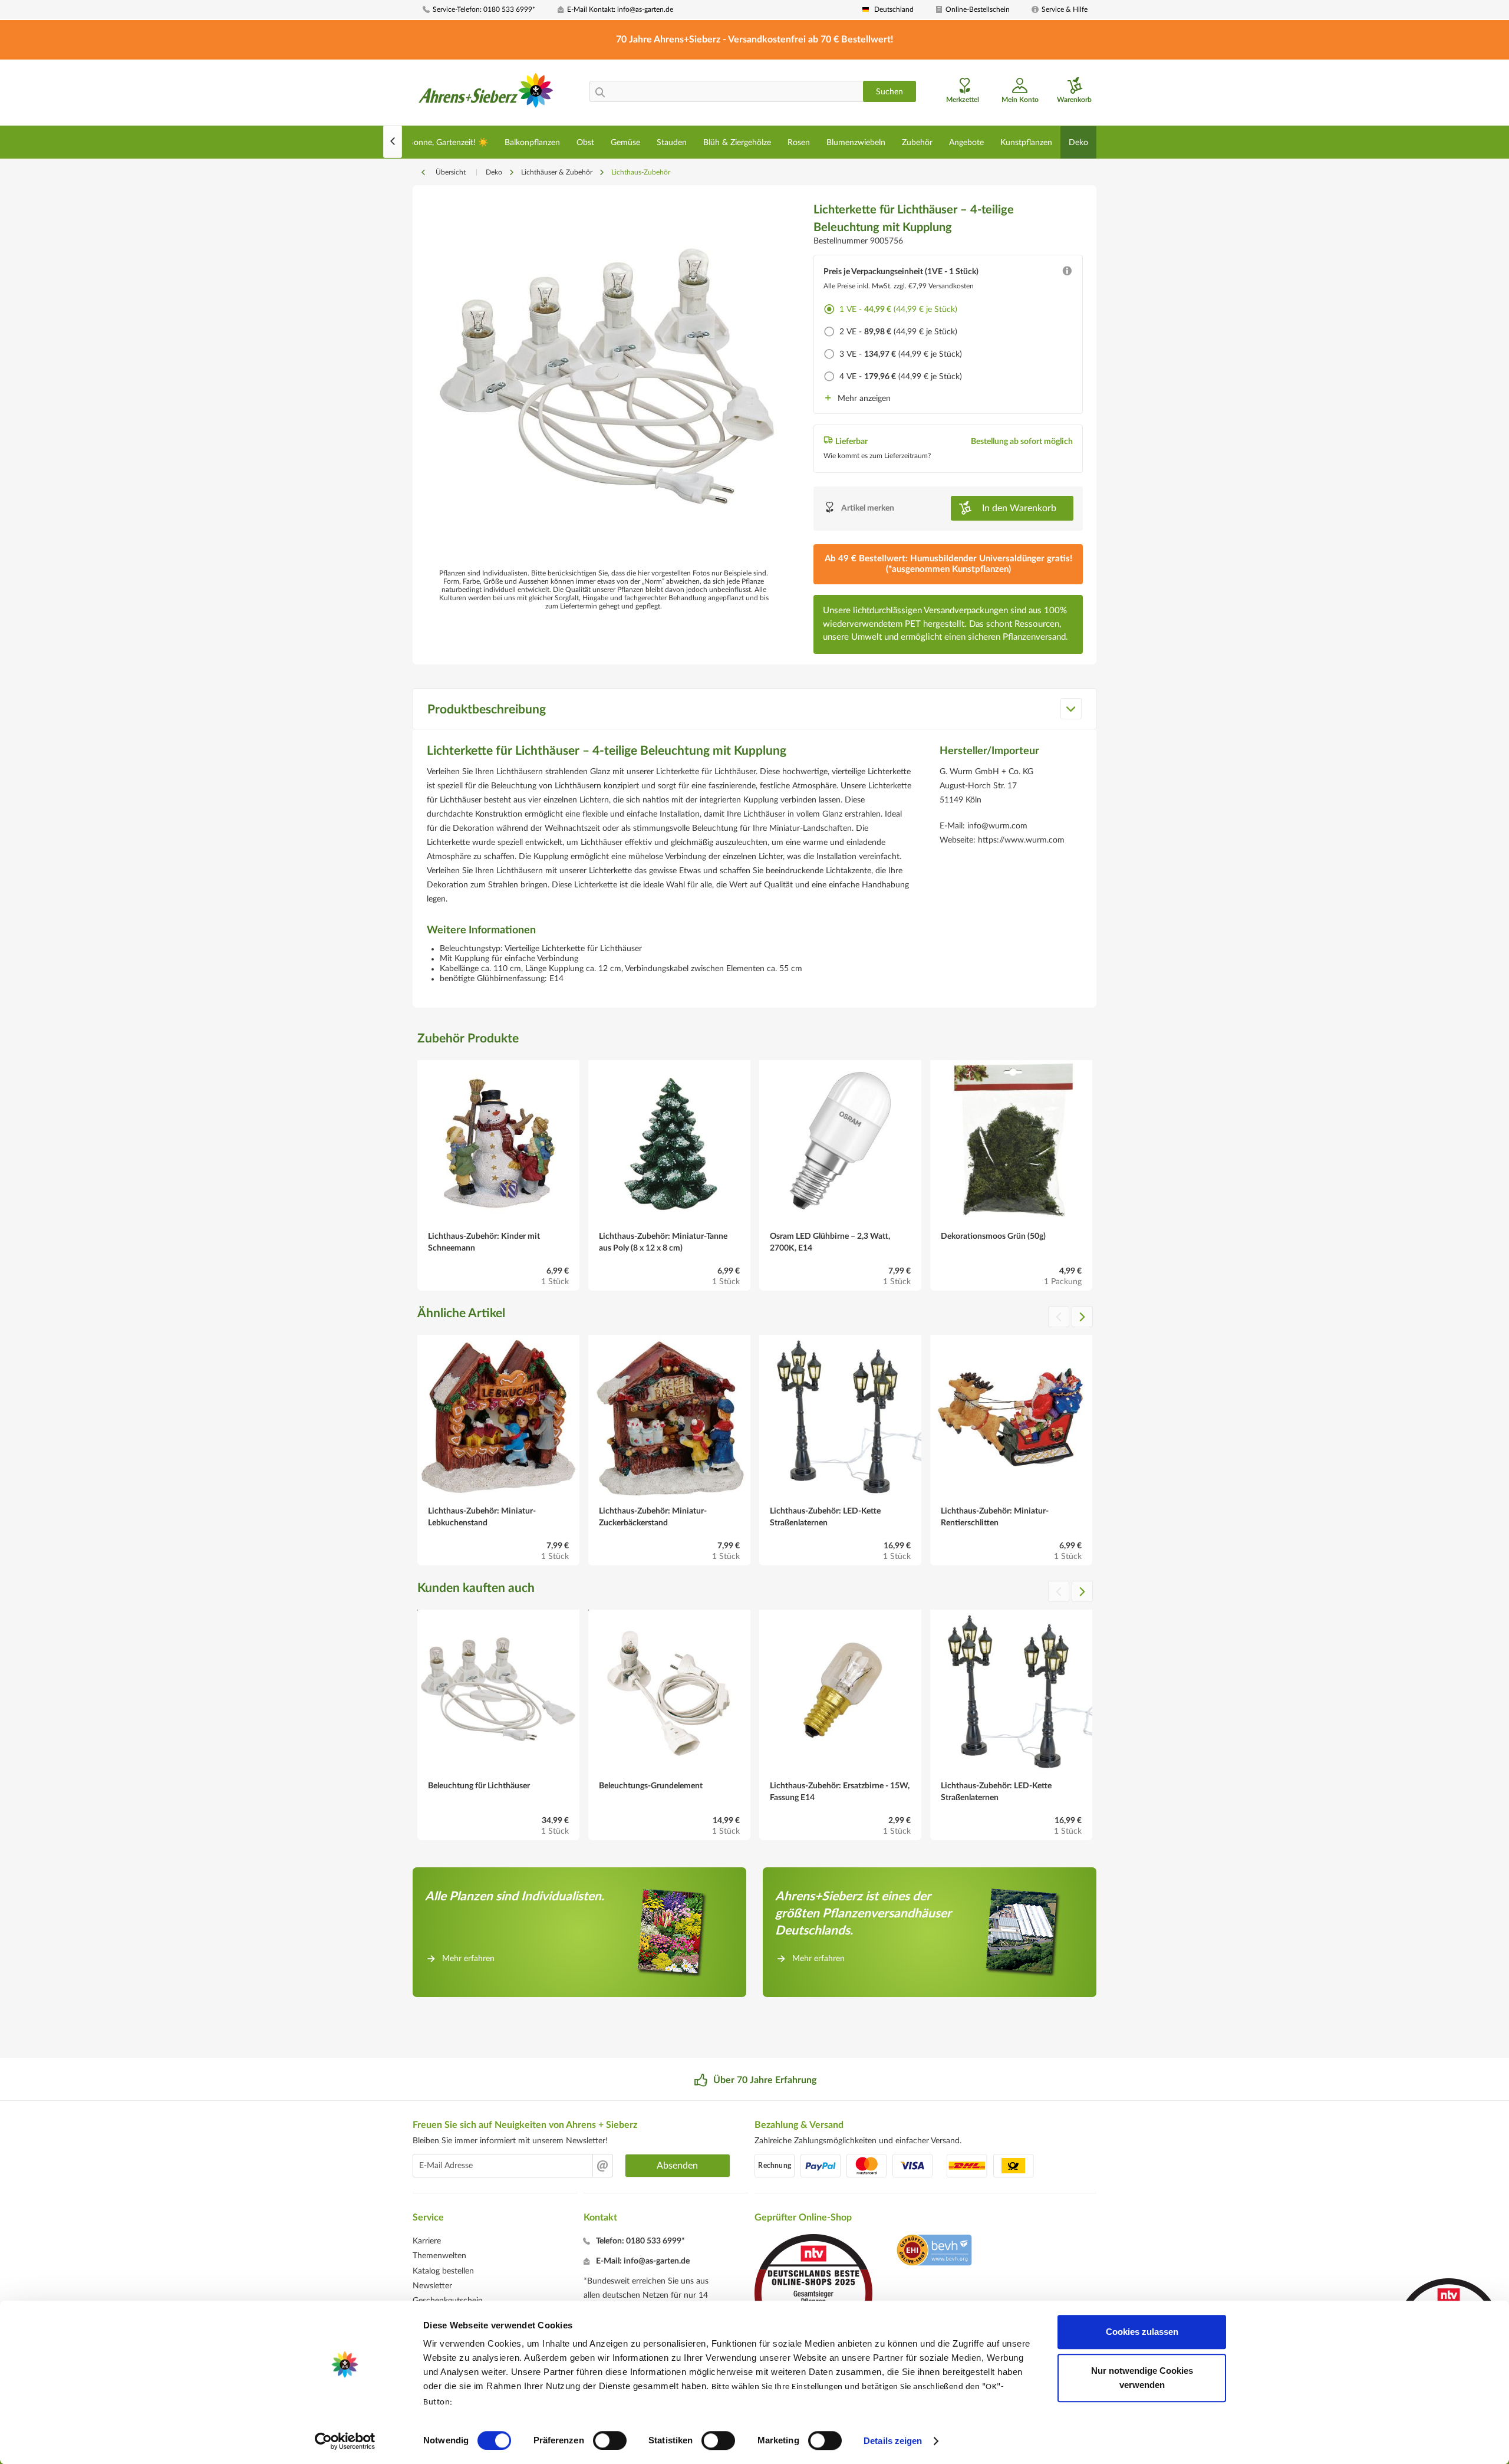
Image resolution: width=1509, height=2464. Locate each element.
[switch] (610, 2440)
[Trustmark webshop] (934, 2252)
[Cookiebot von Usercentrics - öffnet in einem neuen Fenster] (345, 2441)
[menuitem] (486, 10)
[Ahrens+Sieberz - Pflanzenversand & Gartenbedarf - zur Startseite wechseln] (486, 94)
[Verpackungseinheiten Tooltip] (1067, 274)
